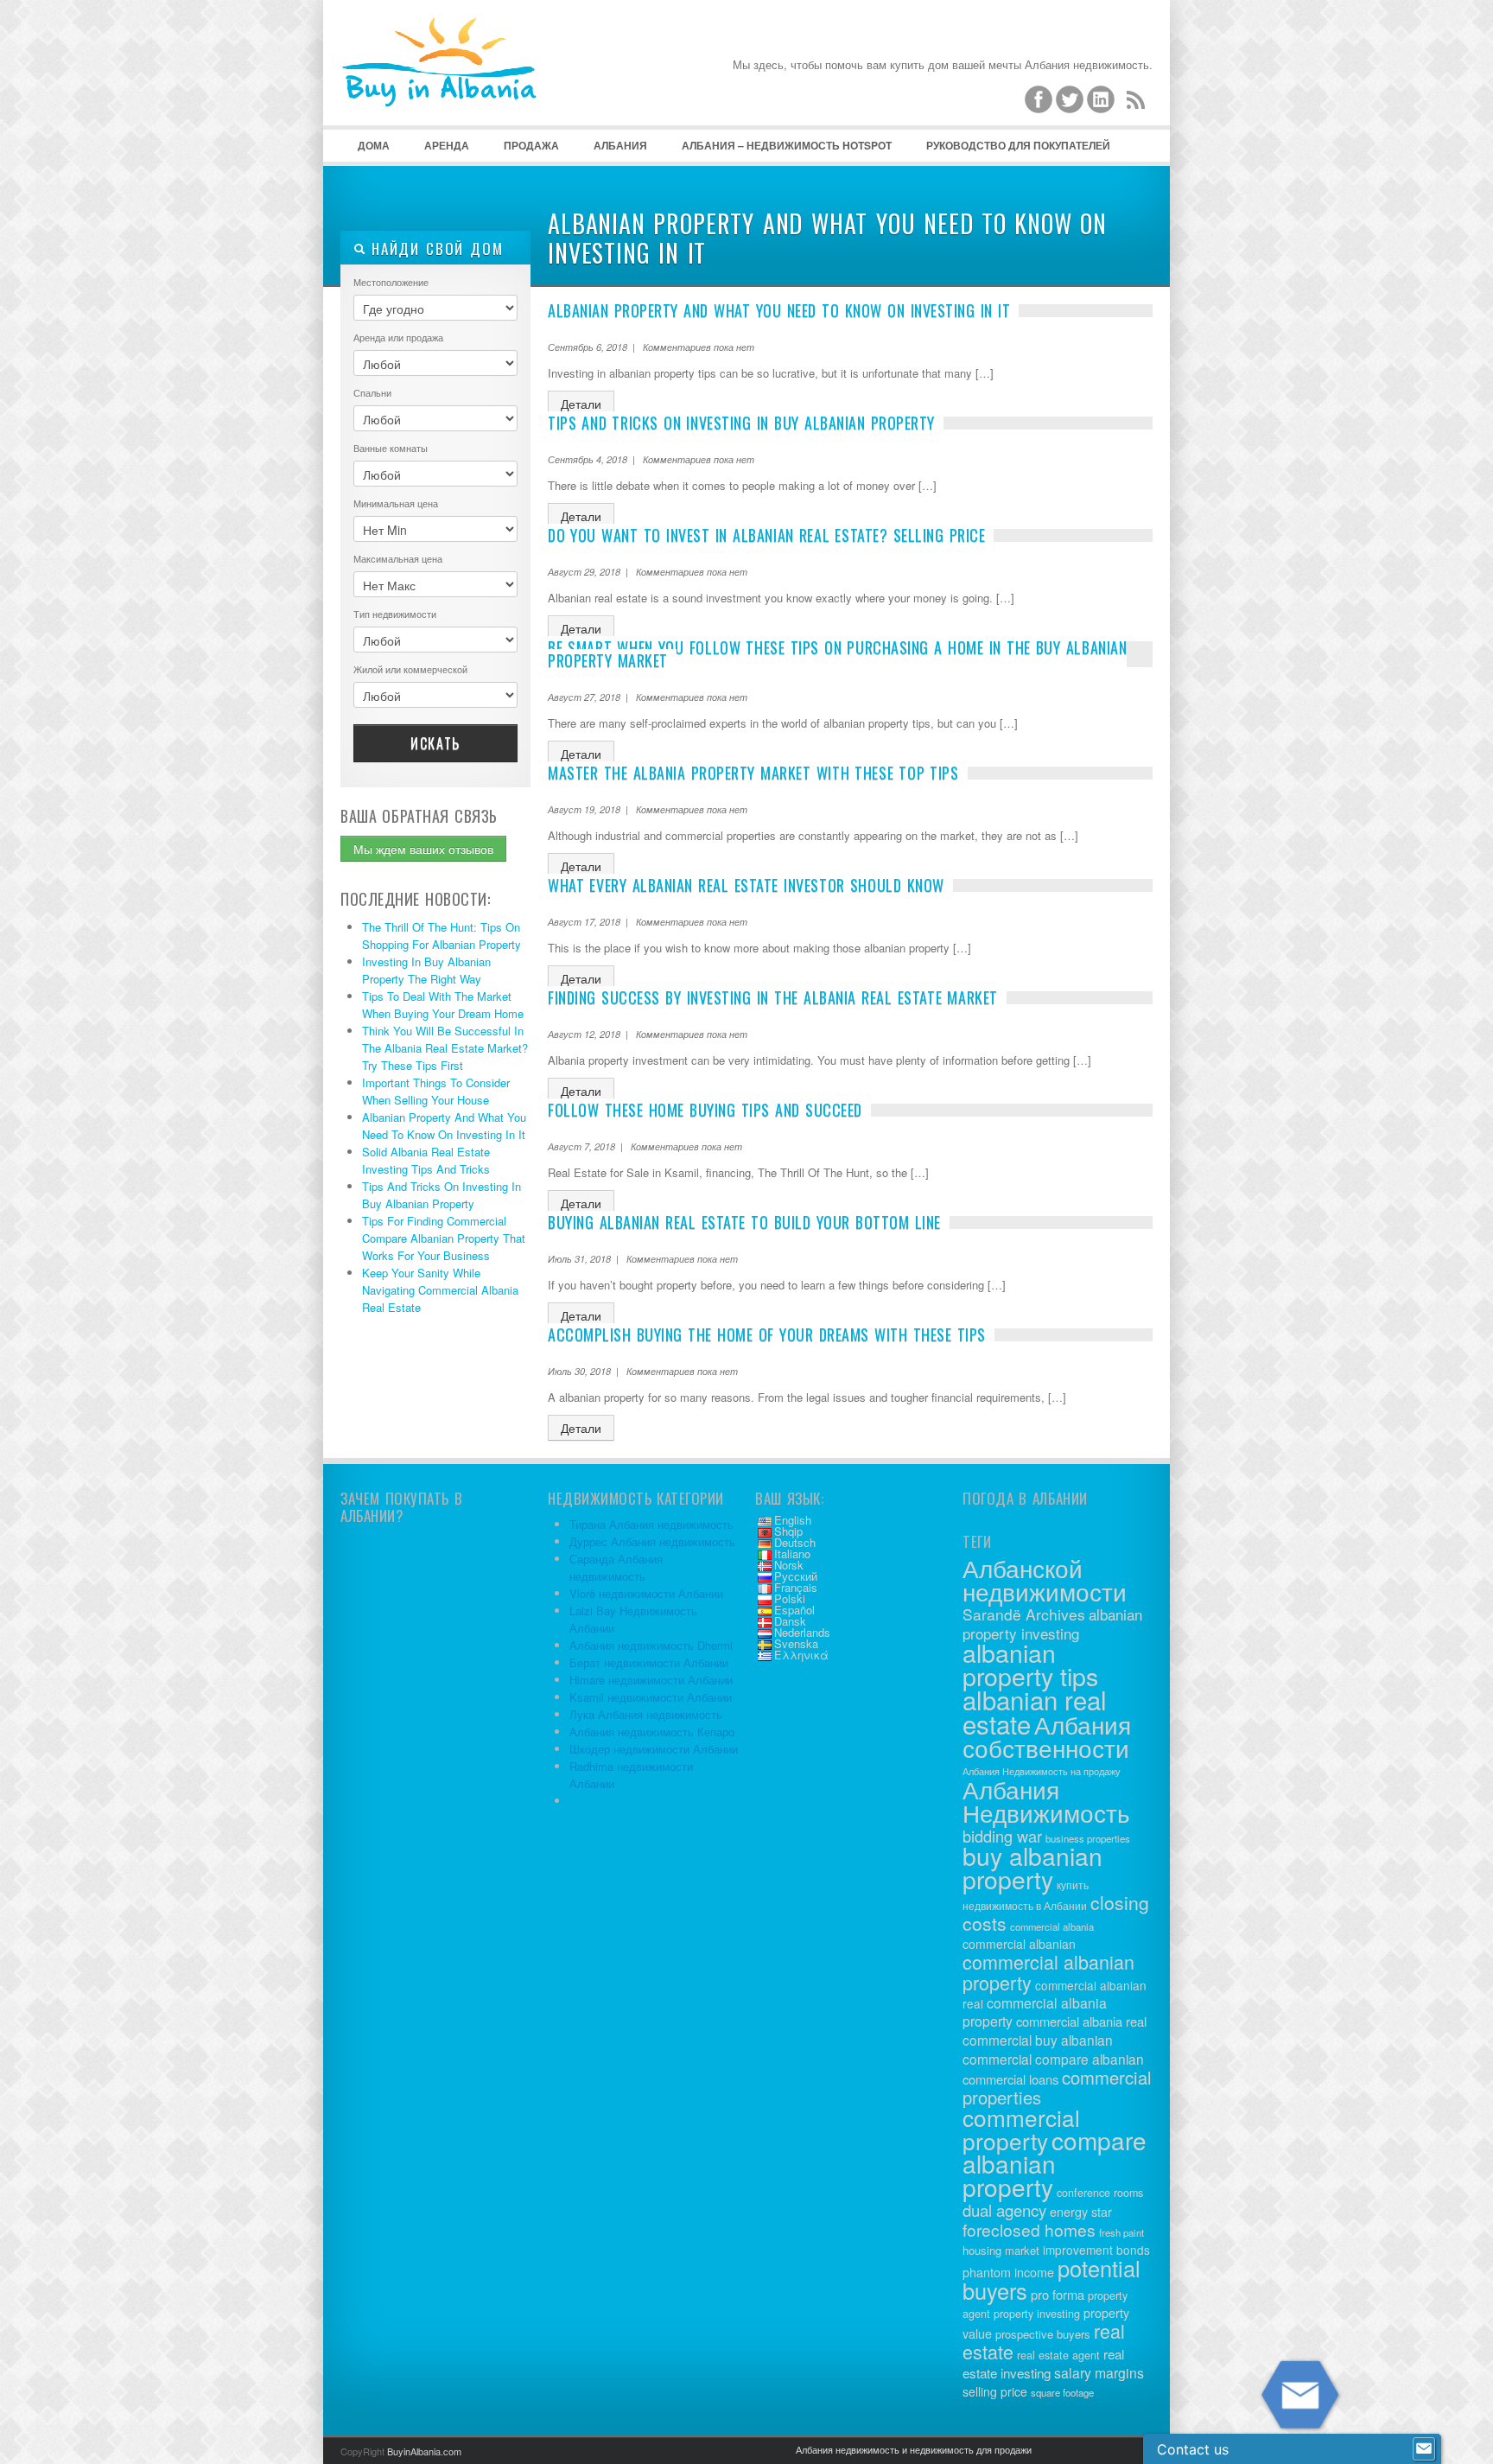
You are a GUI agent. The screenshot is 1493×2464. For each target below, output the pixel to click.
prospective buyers (1043, 2334)
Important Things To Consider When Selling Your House (436, 1091)
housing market (1001, 2250)
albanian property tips (1030, 1664)
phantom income (1008, 2272)
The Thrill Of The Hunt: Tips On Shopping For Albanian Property (442, 936)
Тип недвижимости (395, 614)
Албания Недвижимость (1046, 1801)
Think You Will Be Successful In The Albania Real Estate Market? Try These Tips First (445, 1048)
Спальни (372, 392)
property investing (1037, 2314)
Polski (790, 1598)
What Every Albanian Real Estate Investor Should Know (746, 885)
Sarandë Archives (1024, 1614)
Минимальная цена (396, 503)
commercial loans (1010, 2079)
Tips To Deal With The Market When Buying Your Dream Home (443, 1005)
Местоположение (391, 282)
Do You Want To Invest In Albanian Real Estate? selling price (766, 535)
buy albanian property (1032, 1867)
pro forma (1058, 2294)
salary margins (1099, 2373)
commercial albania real (1081, 2021)
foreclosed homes (1029, 2229)
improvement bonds (1096, 2250)
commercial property (1021, 2129)
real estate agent (1058, 2355)
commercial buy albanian (1038, 2040)
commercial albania (1052, 1926)
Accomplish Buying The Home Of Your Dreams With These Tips (767, 1334)
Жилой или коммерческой (410, 669)
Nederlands (802, 1632)
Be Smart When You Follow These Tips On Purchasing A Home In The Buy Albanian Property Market (837, 654)
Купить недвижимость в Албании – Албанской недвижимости (470, 86)
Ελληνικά (801, 1655)
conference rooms (1100, 2193)
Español (794, 1610)
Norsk (789, 1565)
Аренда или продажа (398, 337)
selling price (995, 2391)
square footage (1062, 2392)
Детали (581, 404)
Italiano (792, 1554)
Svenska (796, 1643)
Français (796, 1587)
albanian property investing (1052, 1624)
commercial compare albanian (1053, 2059)
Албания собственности (1047, 1736)
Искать (435, 743)
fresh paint (1121, 2232)
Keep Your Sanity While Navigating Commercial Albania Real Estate (440, 1290)
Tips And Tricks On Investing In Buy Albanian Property (442, 1195)
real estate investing (1043, 2363)
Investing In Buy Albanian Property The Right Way (426, 970)
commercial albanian (1019, 1944)
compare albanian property (1055, 2163)
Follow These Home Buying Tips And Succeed (705, 1110)
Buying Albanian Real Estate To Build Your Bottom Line (744, 1222)
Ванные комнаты (391, 448)
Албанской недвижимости (1045, 1579)
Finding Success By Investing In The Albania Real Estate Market (773, 997)
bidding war (1002, 1836)
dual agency (1004, 2210)
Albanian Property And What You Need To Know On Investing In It (444, 1126)
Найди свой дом (435, 248)
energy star (1081, 2212)
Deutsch (795, 1542)
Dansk (790, 1621)
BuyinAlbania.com (424, 2451)
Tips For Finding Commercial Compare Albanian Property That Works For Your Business (444, 1238)
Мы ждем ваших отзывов (423, 849)
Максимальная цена (398, 558)
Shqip (788, 1531)
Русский (796, 1576)
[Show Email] (1424, 2449)
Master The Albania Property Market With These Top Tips (753, 773)
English (793, 1520)
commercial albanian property (1048, 1972)
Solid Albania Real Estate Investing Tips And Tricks (426, 1160)
